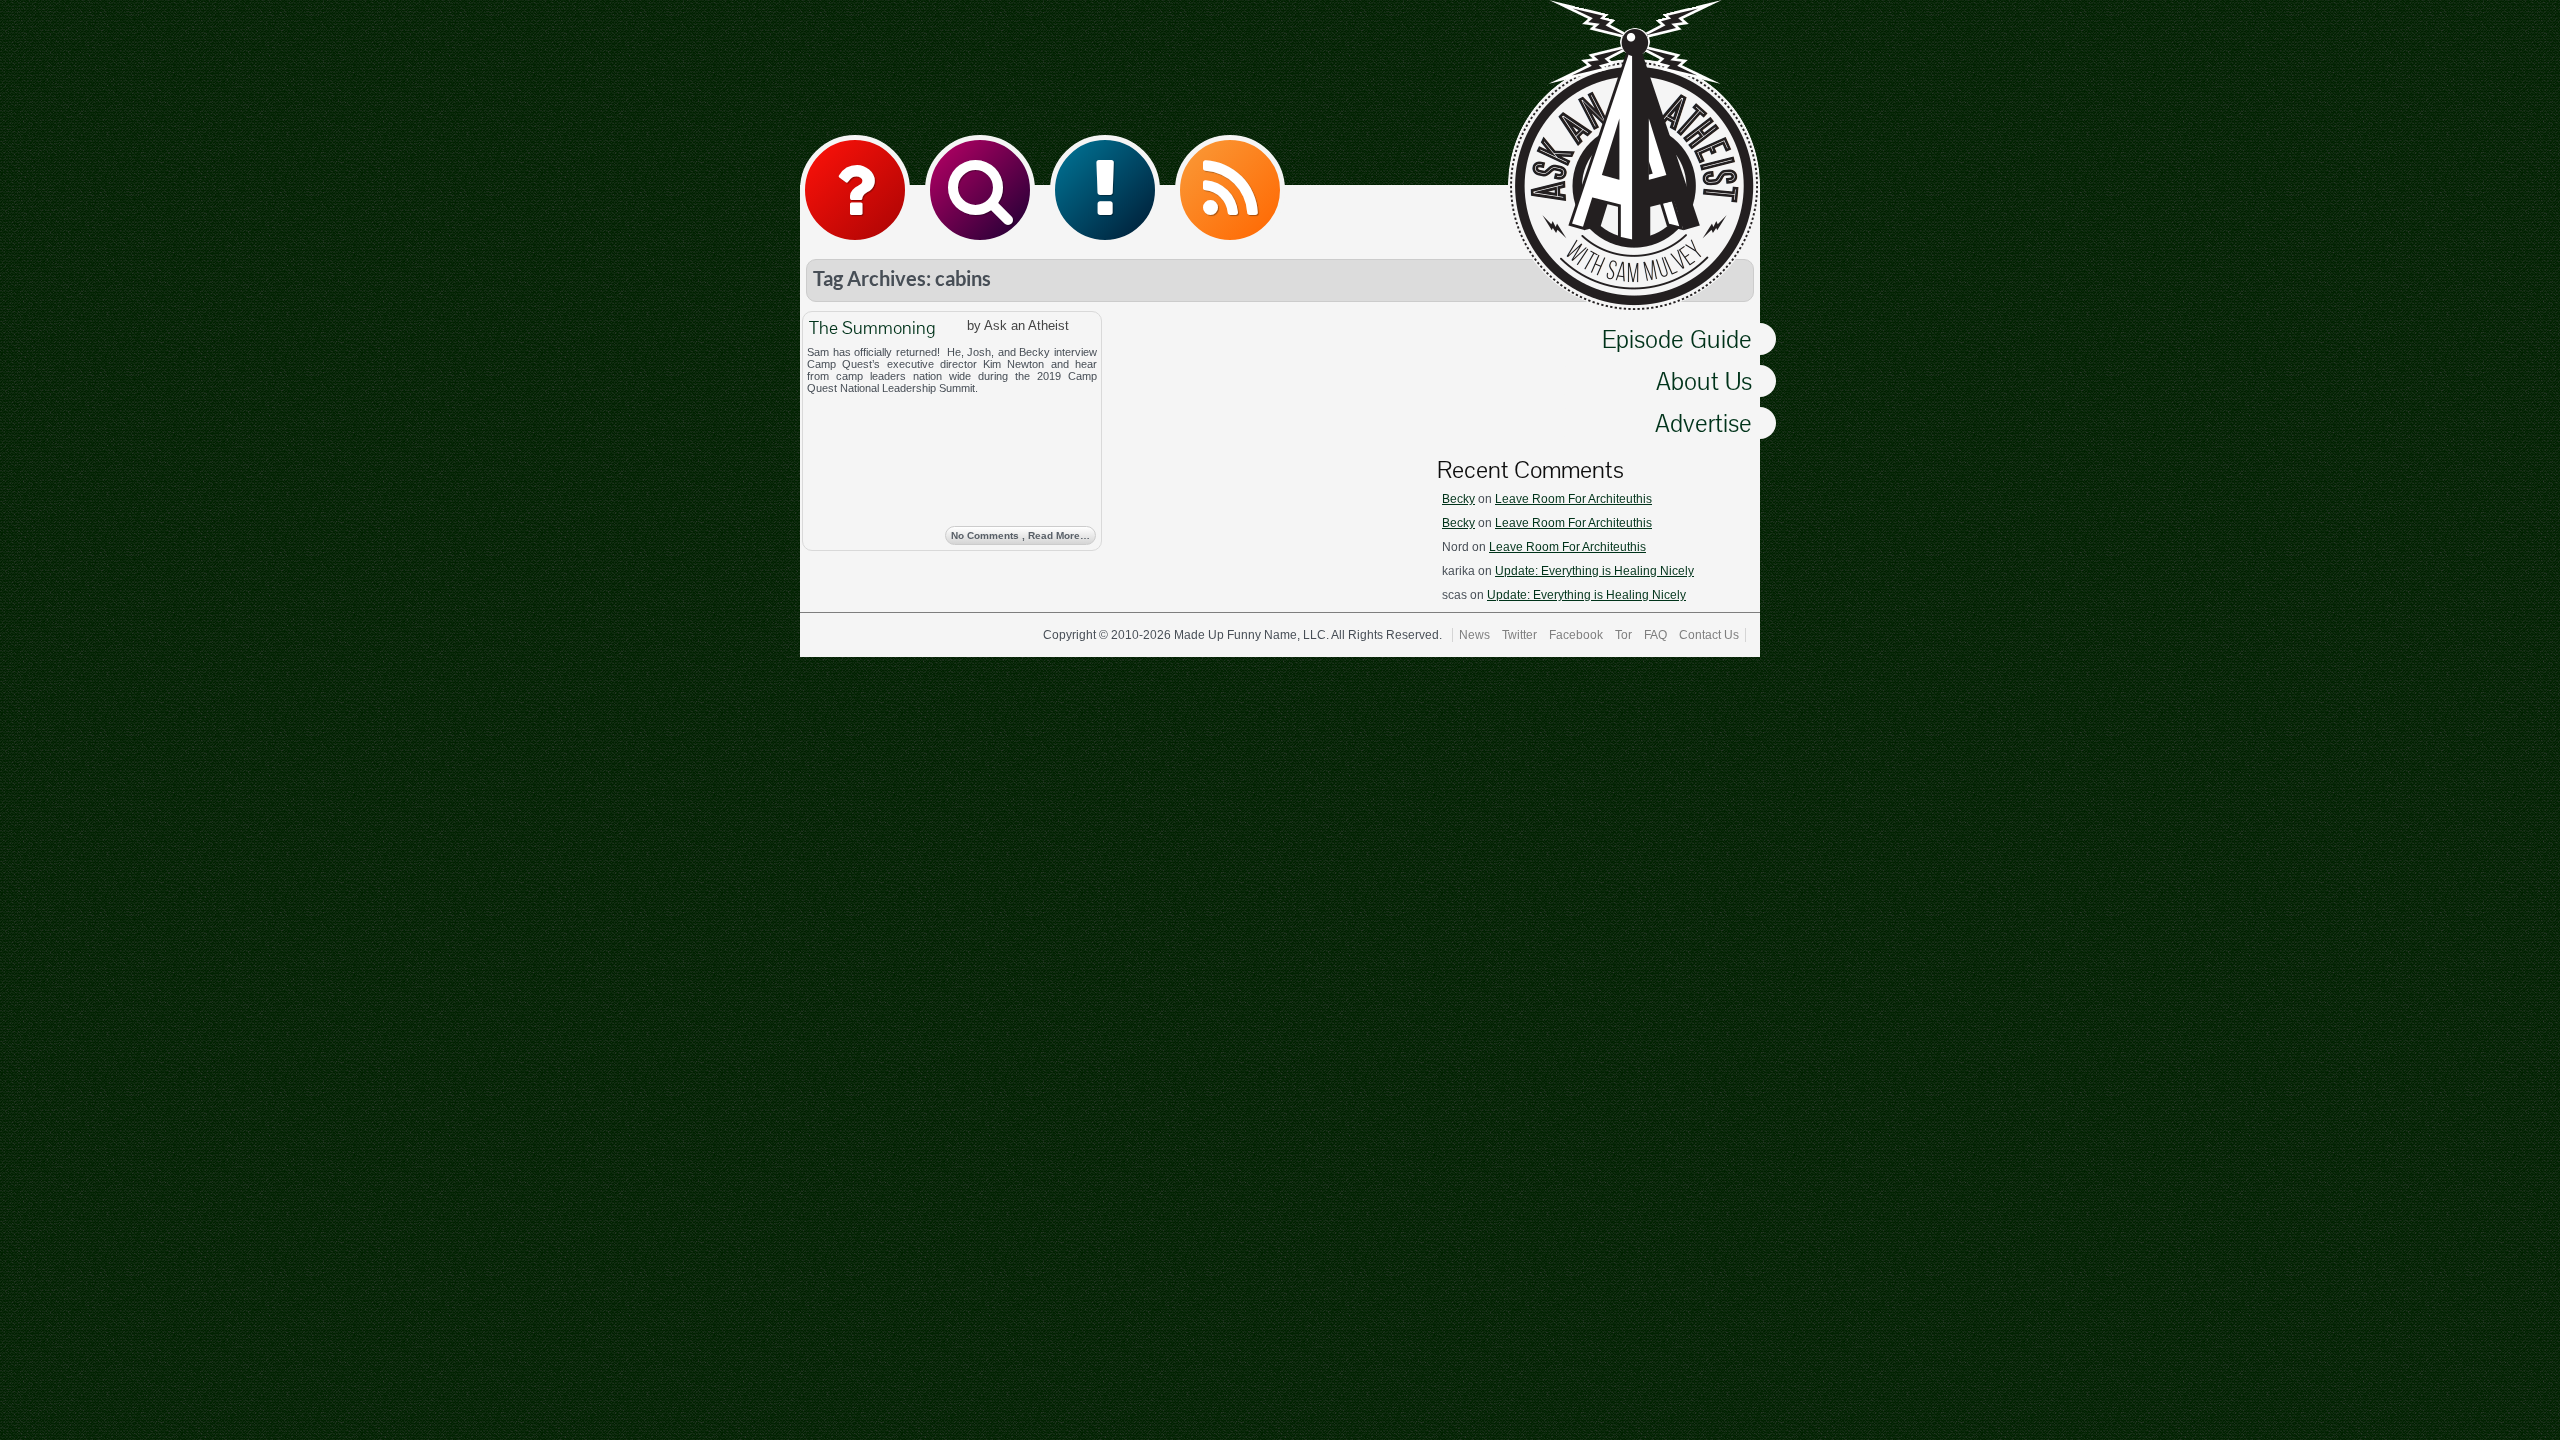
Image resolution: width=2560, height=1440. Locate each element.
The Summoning (872, 327)
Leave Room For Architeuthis (1573, 499)
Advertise (1703, 423)
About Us (1704, 381)
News (1474, 635)
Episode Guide (1677, 339)
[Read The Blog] (1105, 190)
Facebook (1576, 635)
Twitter (1519, 635)
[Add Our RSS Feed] (1230, 190)
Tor (1623, 635)
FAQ (1655, 635)
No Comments (1020, 535)
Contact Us (1709, 635)
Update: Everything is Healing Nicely (1594, 571)
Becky (1458, 499)
